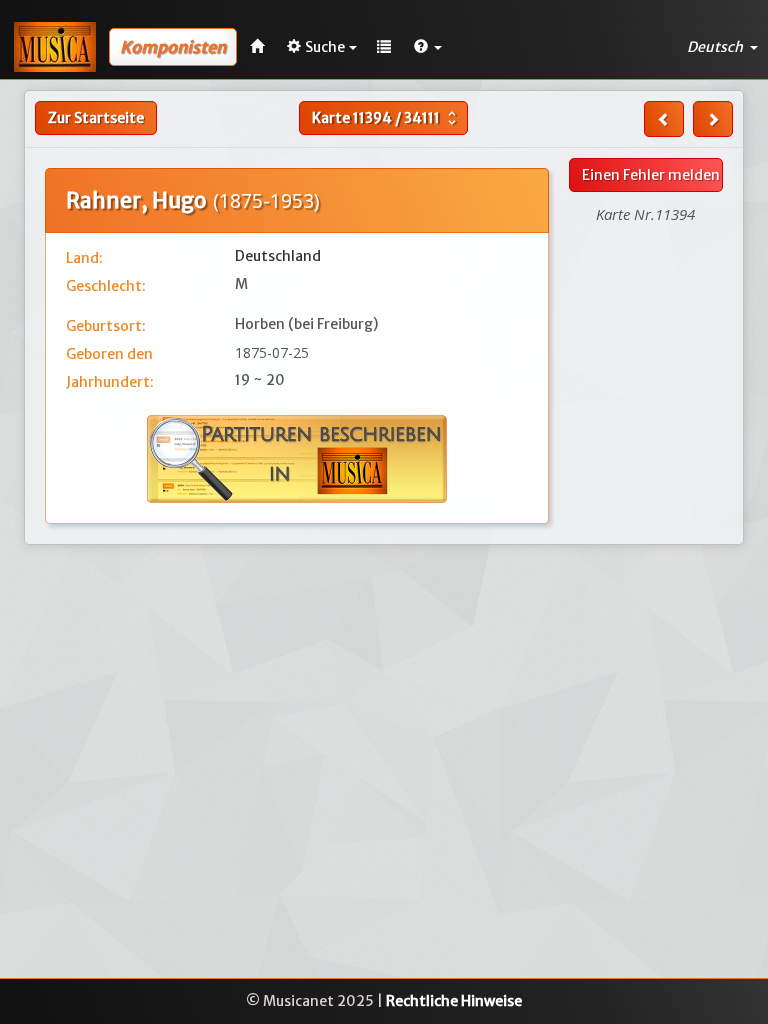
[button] (428, 47)
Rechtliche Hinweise (454, 1001)
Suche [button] (325, 47)
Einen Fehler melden (651, 175)
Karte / (386, 118)
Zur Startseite (96, 118)
